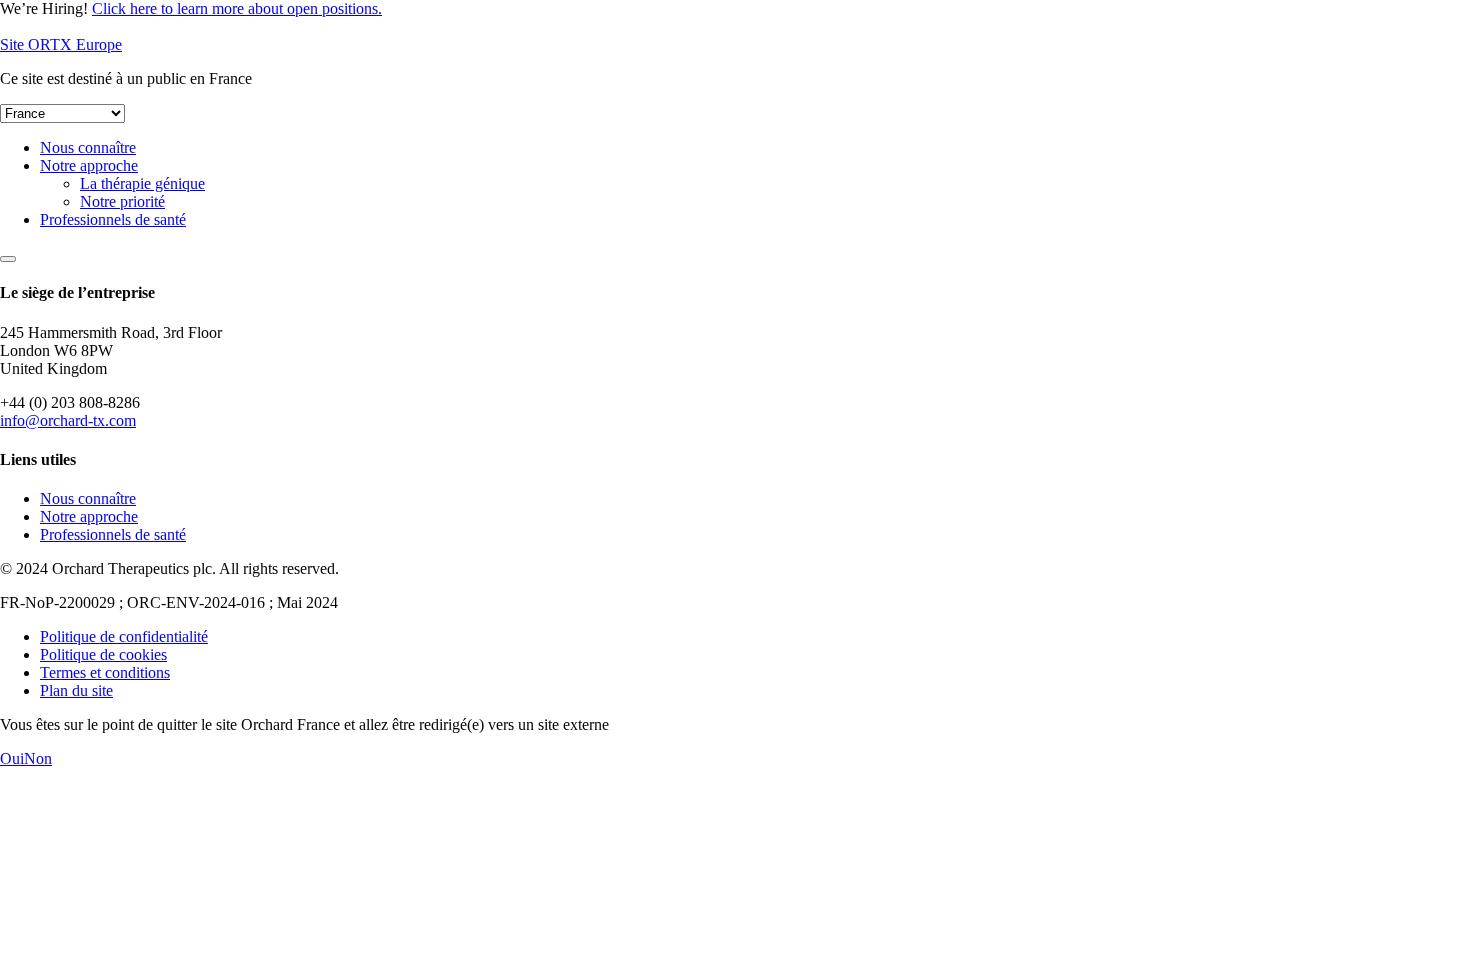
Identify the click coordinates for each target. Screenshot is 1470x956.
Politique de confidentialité (124, 636)
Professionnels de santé (113, 219)
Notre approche (89, 165)
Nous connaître (88, 147)
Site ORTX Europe (61, 44)
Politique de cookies (103, 654)
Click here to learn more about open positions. (237, 8)
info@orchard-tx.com (68, 420)
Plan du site (76, 690)
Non (38, 758)
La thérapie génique (142, 183)
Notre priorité (122, 201)
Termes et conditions (105, 672)
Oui (12, 758)
